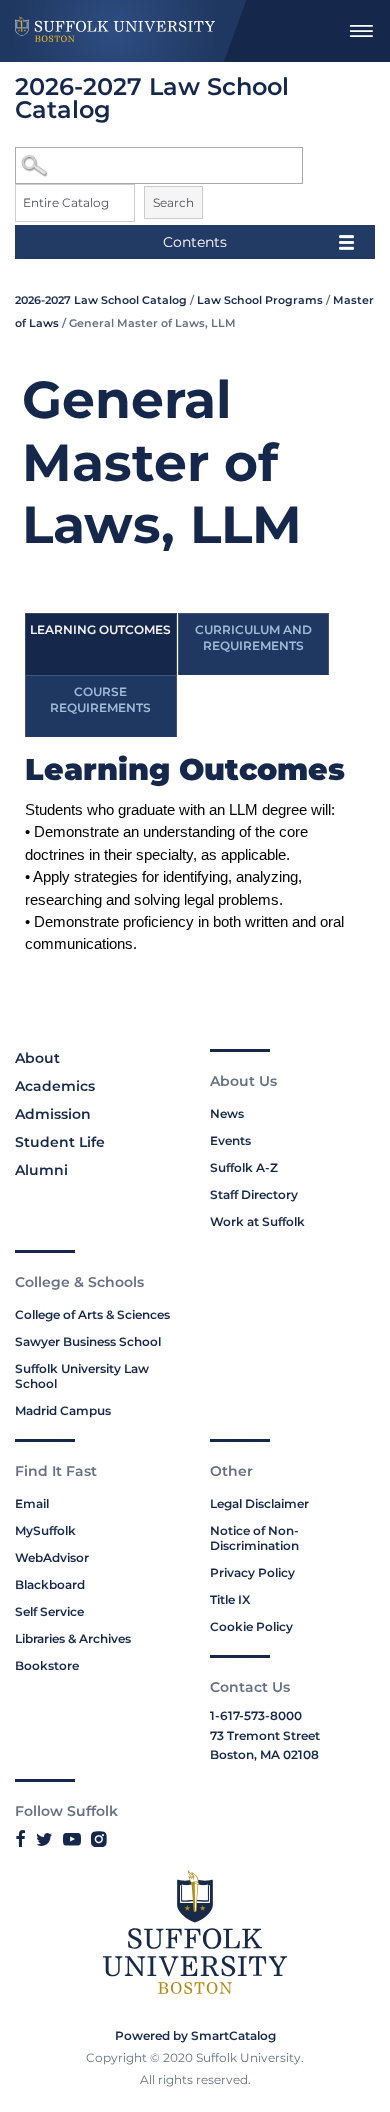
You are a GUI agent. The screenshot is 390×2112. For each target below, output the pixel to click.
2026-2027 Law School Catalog (101, 300)
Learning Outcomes (100, 629)
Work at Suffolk (257, 1221)
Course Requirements (100, 699)
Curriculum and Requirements (253, 637)
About (37, 1058)
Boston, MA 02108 (264, 1754)
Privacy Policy (252, 1572)
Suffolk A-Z (244, 1167)
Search (173, 202)
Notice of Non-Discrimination (254, 1538)
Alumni (41, 1170)
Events (230, 1140)
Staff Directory (254, 1194)
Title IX (230, 1599)
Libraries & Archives (73, 1638)
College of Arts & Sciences (92, 1314)
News (227, 1113)
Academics (55, 1086)
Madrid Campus (63, 1410)
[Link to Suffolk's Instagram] (98, 1839)
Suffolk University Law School (82, 1376)
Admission (53, 1114)
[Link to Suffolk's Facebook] (20, 1839)
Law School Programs (260, 300)
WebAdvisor (52, 1557)
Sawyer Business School (88, 1341)
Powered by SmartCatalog (195, 2035)
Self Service (49, 1611)
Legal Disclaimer (259, 1503)
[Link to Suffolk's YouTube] (72, 1839)
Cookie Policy (251, 1626)
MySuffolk (45, 1530)
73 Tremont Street (265, 1735)
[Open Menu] (361, 31)
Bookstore (47, 1665)
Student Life (60, 1142)
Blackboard (50, 1584)
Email (32, 1503)
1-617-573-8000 (256, 1715)
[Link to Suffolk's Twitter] (44, 1839)
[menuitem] (361, 31)
